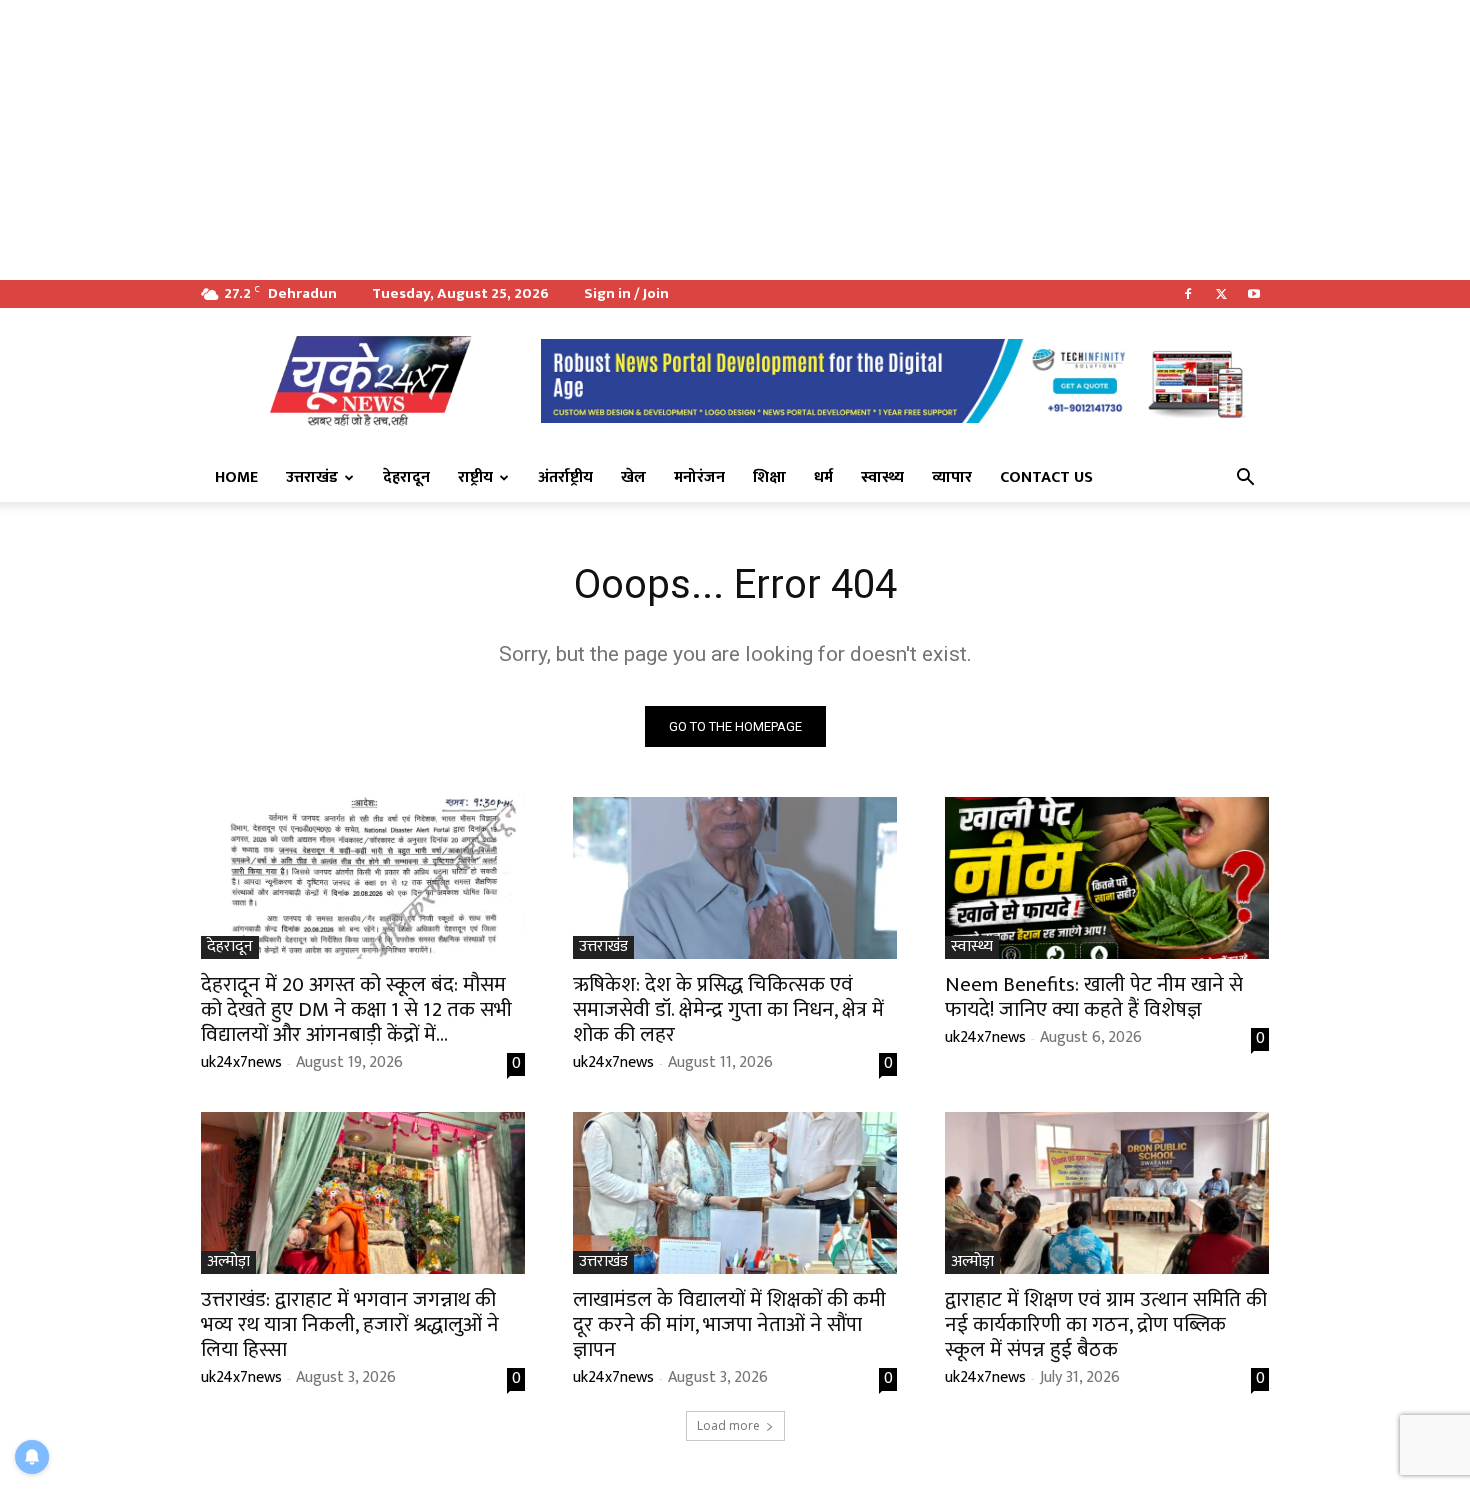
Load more (728, 1425)
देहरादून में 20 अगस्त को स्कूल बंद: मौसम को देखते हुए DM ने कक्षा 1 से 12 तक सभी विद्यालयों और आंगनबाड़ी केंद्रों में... (356, 1009)
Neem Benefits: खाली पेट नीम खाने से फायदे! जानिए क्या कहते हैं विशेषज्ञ (1094, 997)
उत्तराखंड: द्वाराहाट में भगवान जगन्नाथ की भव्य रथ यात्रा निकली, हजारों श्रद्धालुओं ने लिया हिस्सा (350, 1324)
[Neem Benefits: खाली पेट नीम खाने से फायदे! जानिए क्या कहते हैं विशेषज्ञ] (1107, 878)
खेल (633, 477)
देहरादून (406, 477)
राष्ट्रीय (475, 477)
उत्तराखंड (312, 477)
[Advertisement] (600, 140)
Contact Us (1046, 477)
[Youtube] (1254, 294)
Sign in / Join (626, 293)
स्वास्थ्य (882, 477)
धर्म (823, 477)
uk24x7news (241, 1062)
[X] (1221, 294)
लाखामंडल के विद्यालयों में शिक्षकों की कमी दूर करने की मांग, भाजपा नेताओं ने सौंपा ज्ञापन (729, 1324)
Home (236, 477)
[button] (1245, 479)
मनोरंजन (699, 477)
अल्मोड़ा (228, 1262)
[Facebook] (1188, 294)
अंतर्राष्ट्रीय (565, 477)
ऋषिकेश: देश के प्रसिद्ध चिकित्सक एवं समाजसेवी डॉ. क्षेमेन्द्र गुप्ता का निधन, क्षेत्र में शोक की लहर (728, 1009)
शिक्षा (769, 477)
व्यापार (952, 477)
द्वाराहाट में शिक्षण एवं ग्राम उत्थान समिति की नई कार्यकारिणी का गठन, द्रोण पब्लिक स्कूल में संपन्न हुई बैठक (1106, 1324)
